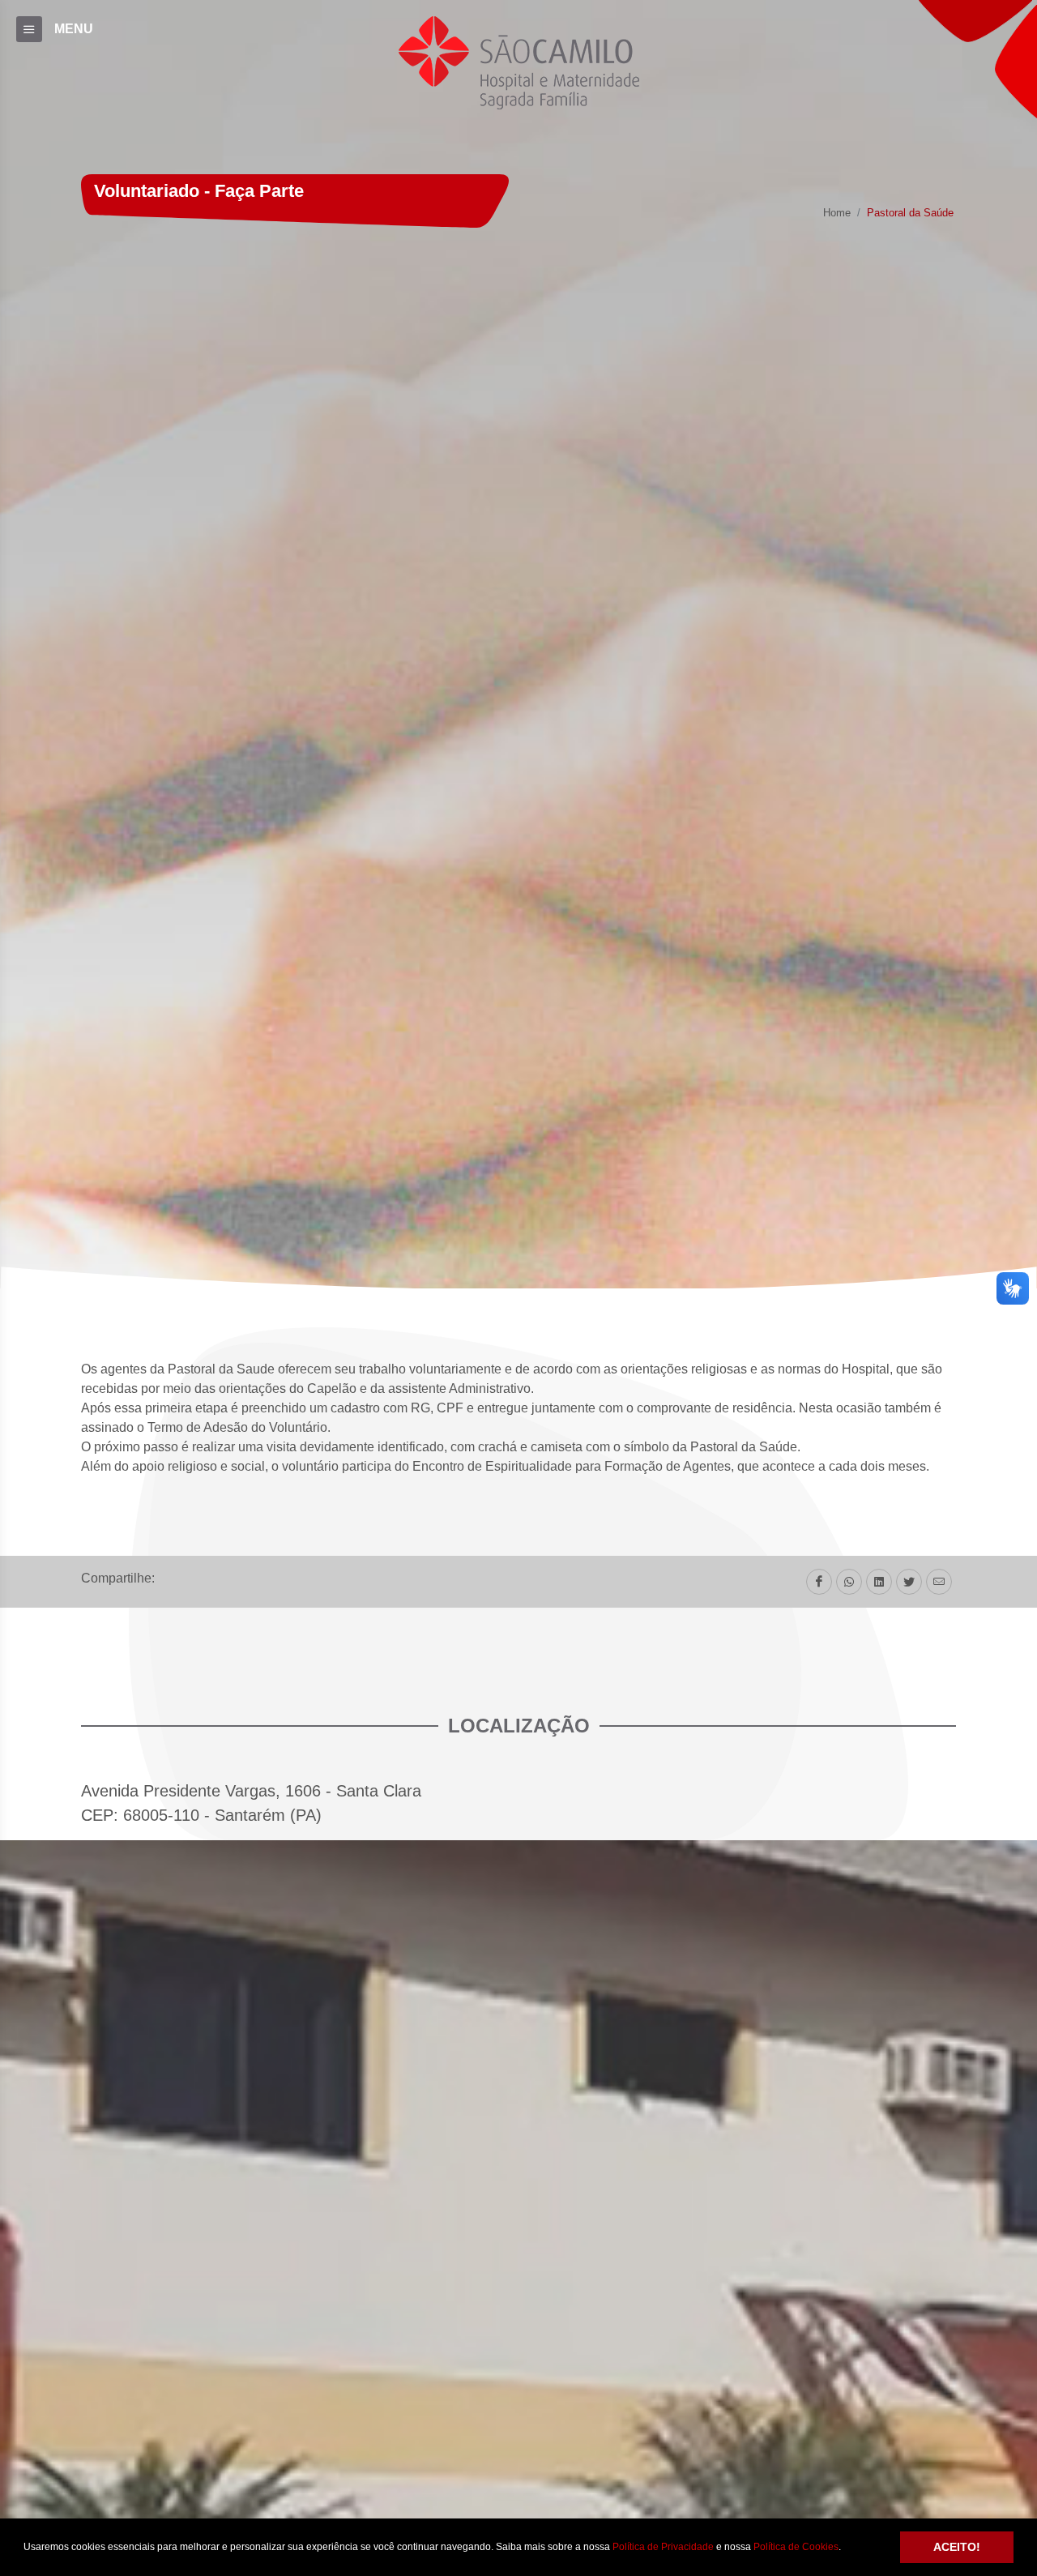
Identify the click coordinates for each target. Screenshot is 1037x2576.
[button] (845, 2548)
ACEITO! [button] (957, 2547)
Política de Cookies (796, 2547)
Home (837, 214)
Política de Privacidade (663, 2547)
